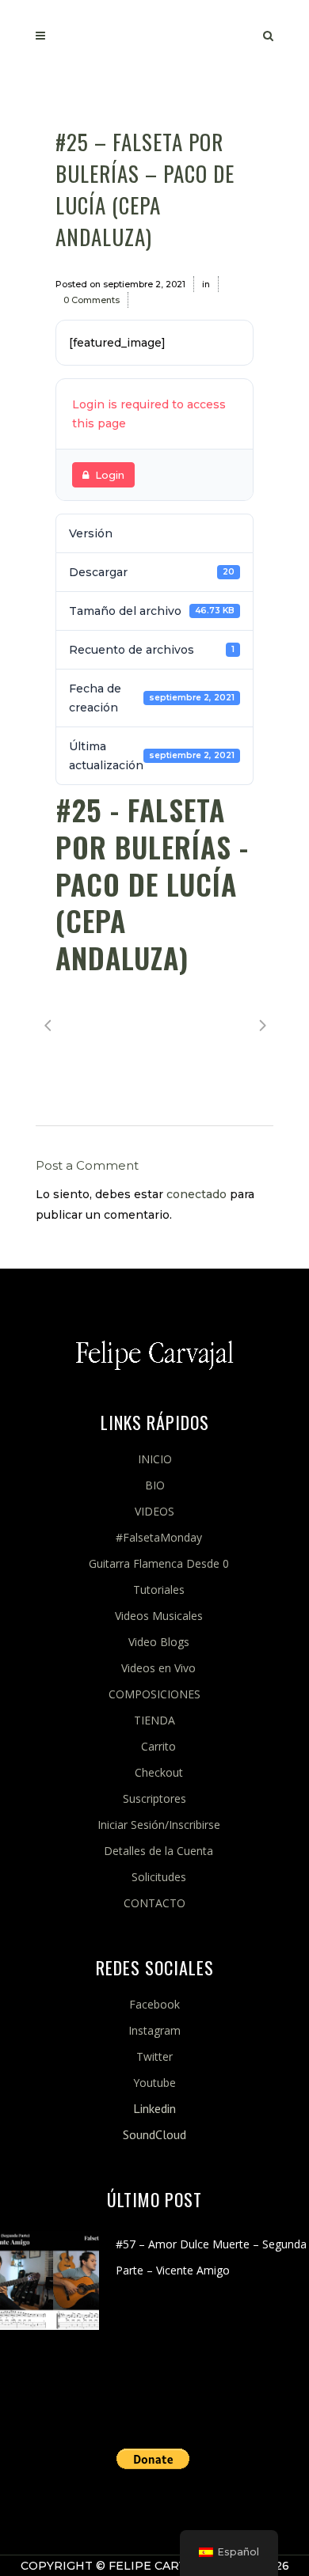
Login (110, 475)
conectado (196, 1194)
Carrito (158, 1746)
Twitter (154, 2056)
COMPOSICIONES (154, 1694)
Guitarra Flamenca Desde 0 (159, 1563)
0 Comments (92, 300)
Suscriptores (154, 1798)
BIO (155, 1485)
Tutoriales (159, 1590)
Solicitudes (159, 1877)
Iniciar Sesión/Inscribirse (159, 1825)
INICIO (155, 1459)
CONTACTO (154, 1903)
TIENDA (154, 1720)
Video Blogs (159, 1642)
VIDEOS (154, 1511)
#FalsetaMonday (159, 1537)
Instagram (154, 2030)
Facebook (154, 2004)
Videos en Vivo (158, 1668)
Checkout (159, 1772)
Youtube (154, 2083)
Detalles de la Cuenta (158, 1851)
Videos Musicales (159, 1616)
